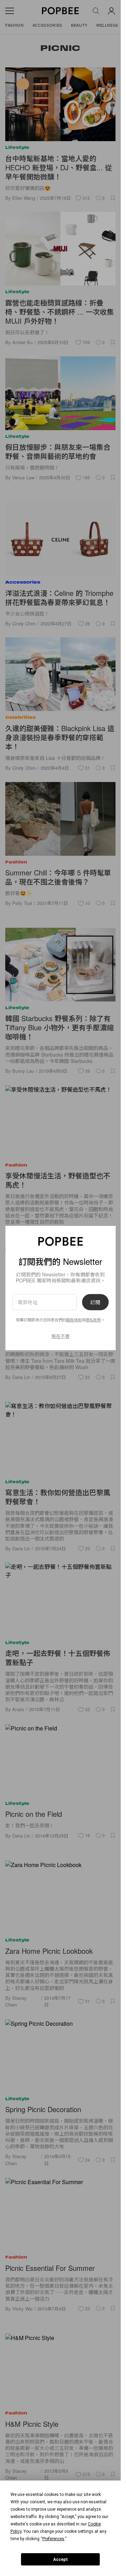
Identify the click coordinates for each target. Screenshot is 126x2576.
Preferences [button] (53, 2539)
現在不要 (61, 1336)
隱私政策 (93, 1320)
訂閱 (95, 1302)
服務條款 (74, 1320)
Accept (61, 2559)
